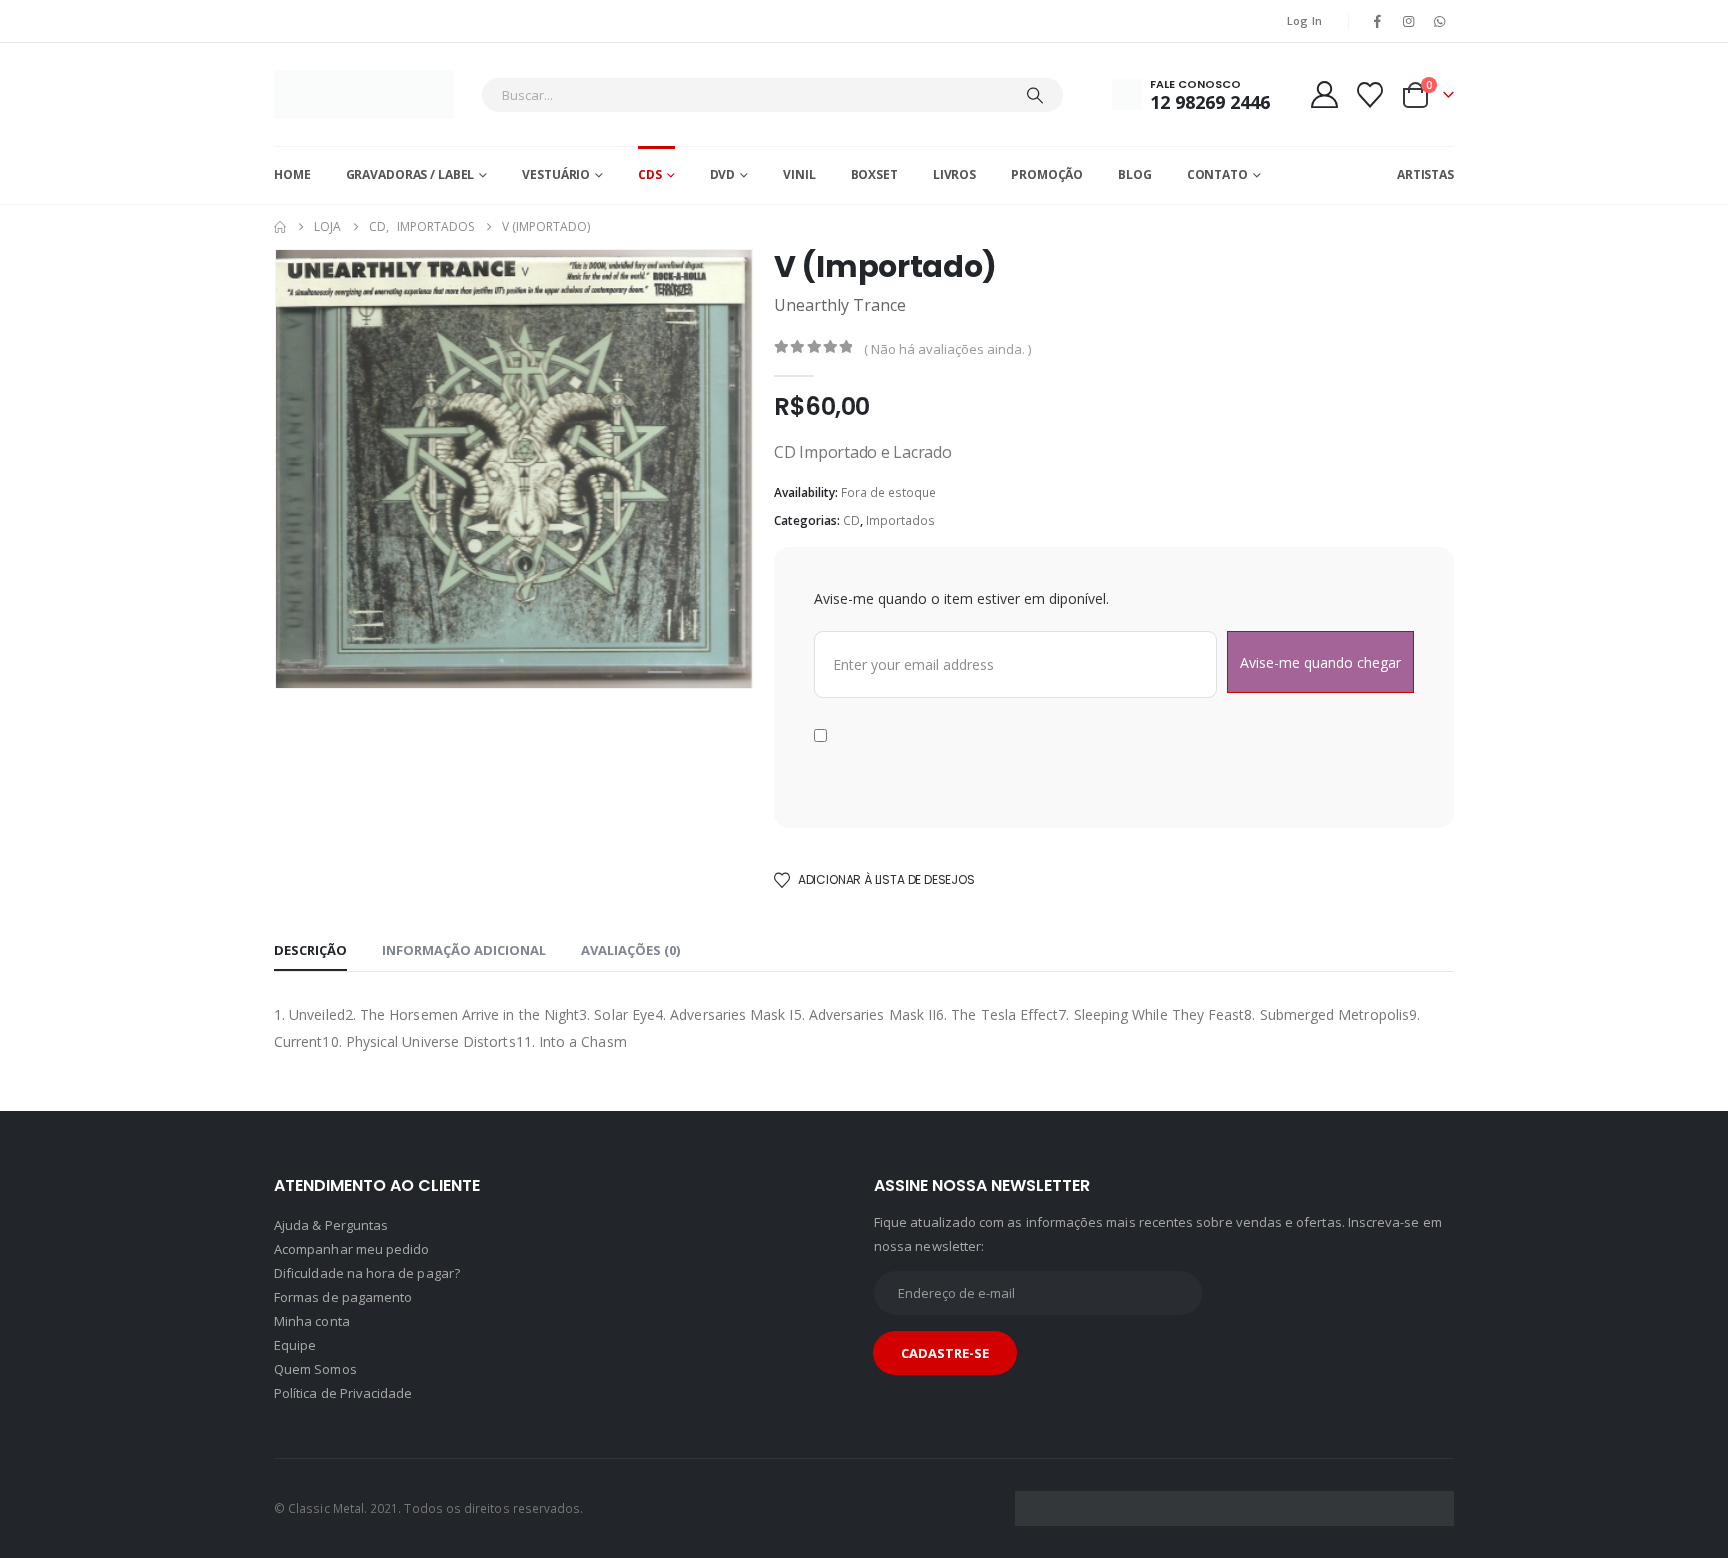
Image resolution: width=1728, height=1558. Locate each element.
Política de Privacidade (343, 1393)
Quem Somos (315, 1369)
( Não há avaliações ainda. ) (947, 349)
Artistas (1425, 174)
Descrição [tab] (310, 950)
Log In (1305, 20)
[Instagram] (1409, 21)
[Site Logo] (364, 94)
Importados (900, 520)
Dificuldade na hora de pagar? (367, 1273)
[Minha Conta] (1324, 94)
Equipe (295, 1345)
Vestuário (556, 174)
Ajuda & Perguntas (331, 1225)
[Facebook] (1377, 21)
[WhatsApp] (1440, 21)
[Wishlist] (1370, 95)
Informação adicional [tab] (464, 950)
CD (851, 520)
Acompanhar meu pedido (351, 1249)
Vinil (799, 174)
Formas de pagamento (343, 1297)
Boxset (874, 174)
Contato (1217, 174)
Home (292, 174)
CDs (650, 174)
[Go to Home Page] (280, 227)
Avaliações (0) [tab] (630, 950)
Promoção (1047, 174)
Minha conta (312, 1321)
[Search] (1035, 95)
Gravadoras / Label (410, 174)
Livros (954, 174)
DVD (723, 174)
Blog (1135, 174)
